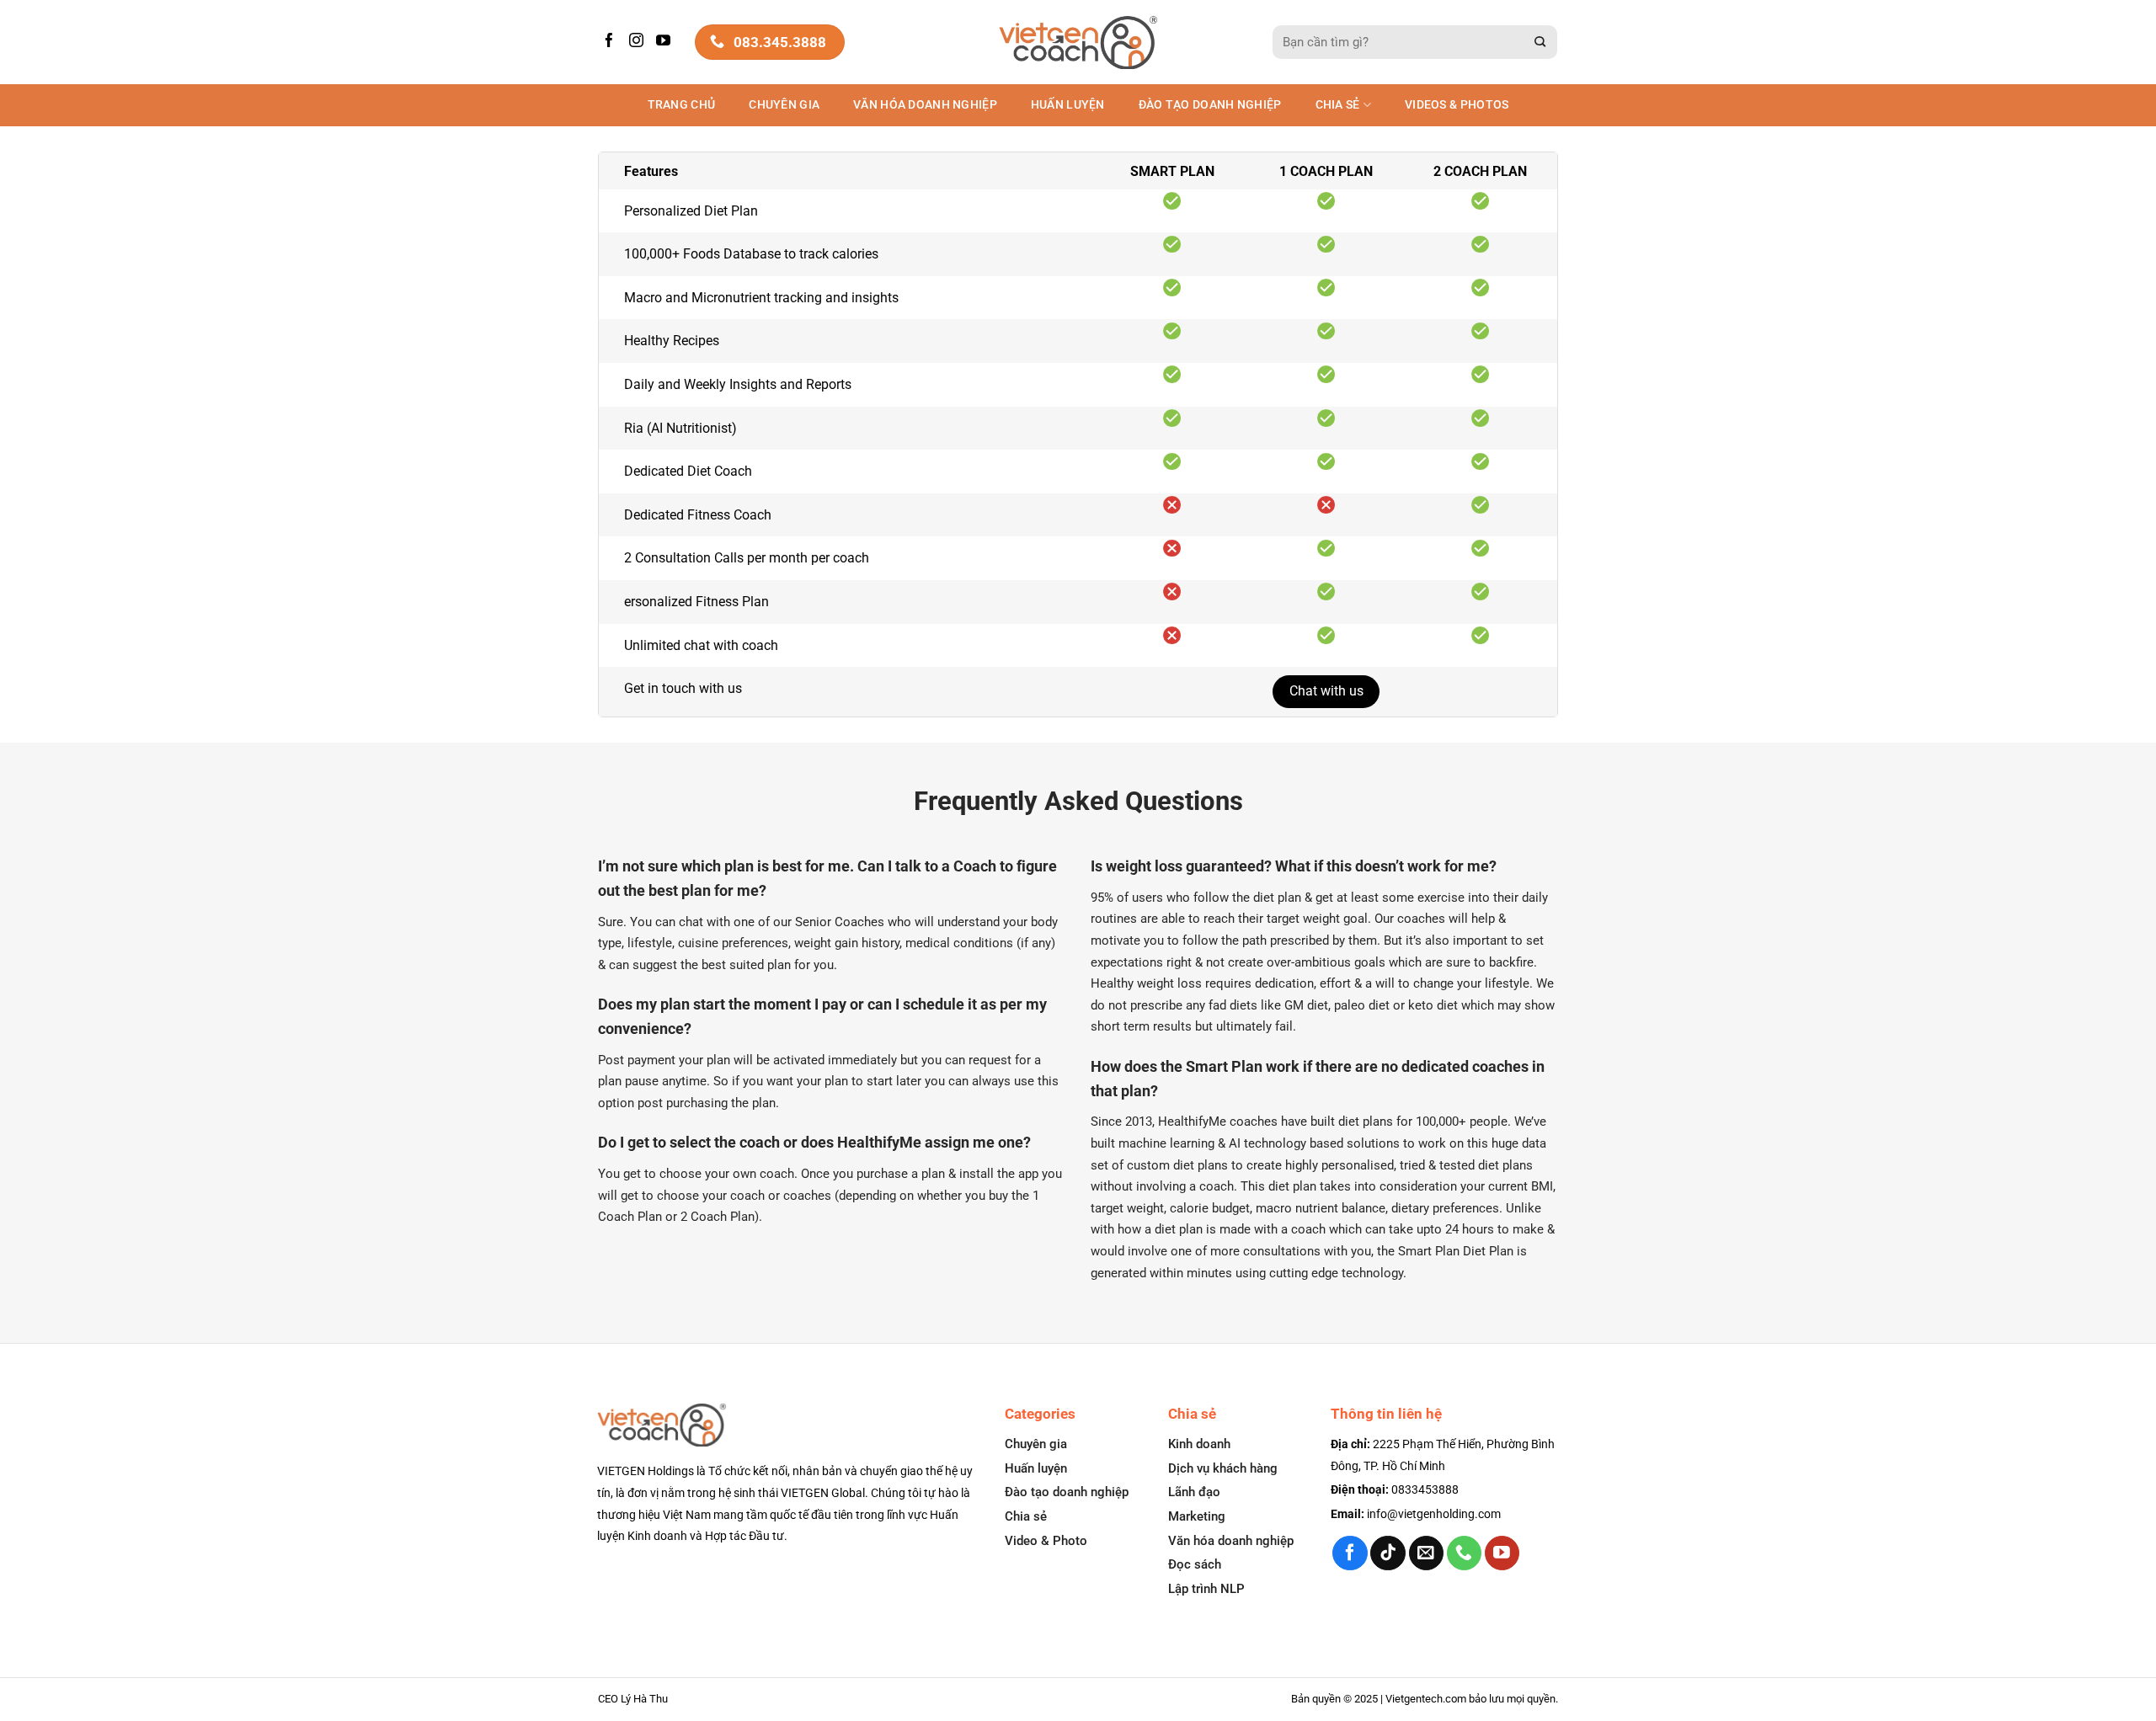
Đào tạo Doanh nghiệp (1210, 105)
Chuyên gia (784, 105)
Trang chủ (682, 105)
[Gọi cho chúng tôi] (1464, 1553)
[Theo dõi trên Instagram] (638, 42)
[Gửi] (1540, 43)
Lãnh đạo (1194, 1492)
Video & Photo (1046, 1541)
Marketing (1197, 1516)
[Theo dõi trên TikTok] (1388, 1553)
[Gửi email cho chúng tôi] (1426, 1553)
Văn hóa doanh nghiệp (1231, 1541)
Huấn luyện (1068, 105)
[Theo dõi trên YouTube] (665, 42)
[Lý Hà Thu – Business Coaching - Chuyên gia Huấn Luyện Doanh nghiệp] (1078, 43)
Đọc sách (1195, 1564)
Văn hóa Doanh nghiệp (925, 105)
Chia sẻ (1338, 105)
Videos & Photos (1457, 105)
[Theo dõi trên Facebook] (611, 42)
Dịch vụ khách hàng (1223, 1468)
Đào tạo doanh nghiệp (1067, 1492)
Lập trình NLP (1206, 1589)
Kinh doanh (1199, 1444)
